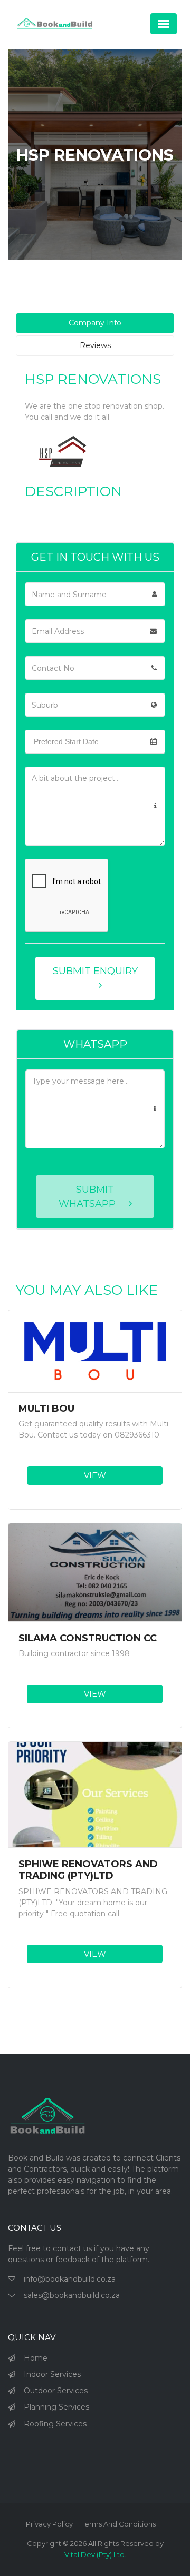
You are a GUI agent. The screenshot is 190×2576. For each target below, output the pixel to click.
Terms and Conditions (118, 2524)
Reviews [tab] (95, 345)
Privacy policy (49, 2524)
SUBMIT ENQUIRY (95, 971)
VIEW (95, 1475)
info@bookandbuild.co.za (70, 2279)
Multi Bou (46, 1409)
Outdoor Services (56, 2391)
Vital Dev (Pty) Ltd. (95, 2554)
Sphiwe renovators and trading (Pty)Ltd (88, 1870)
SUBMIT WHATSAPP (88, 1197)
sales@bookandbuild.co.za (72, 2295)
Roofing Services (55, 2424)
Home (36, 2358)
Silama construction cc (88, 1638)
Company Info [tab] (95, 323)
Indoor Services (52, 2374)
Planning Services (56, 2407)
